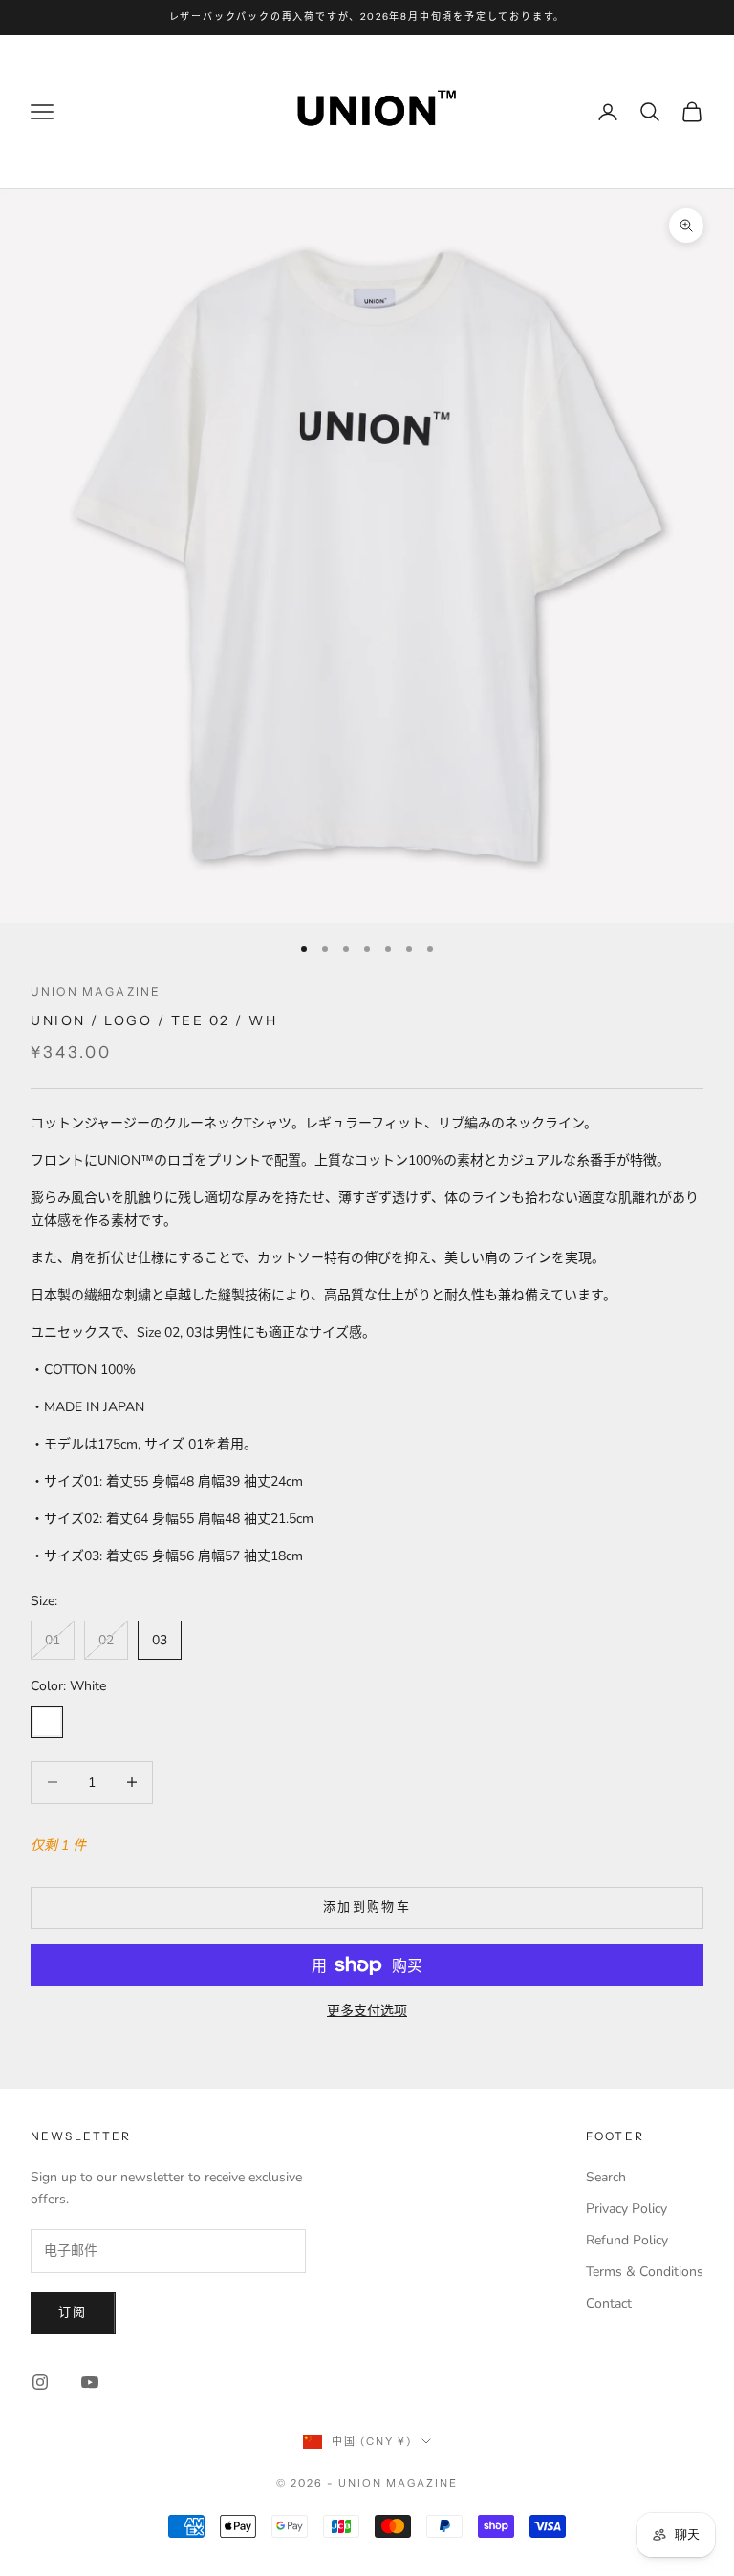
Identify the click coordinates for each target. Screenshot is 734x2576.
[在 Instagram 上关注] (40, 2382)
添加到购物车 (367, 1907)
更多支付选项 (367, 2011)
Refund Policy (627, 2240)
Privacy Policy (626, 2209)
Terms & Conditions (645, 2272)
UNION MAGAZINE (96, 991)
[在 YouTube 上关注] (90, 2382)
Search (606, 2177)
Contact (609, 2303)
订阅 (73, 2312)
